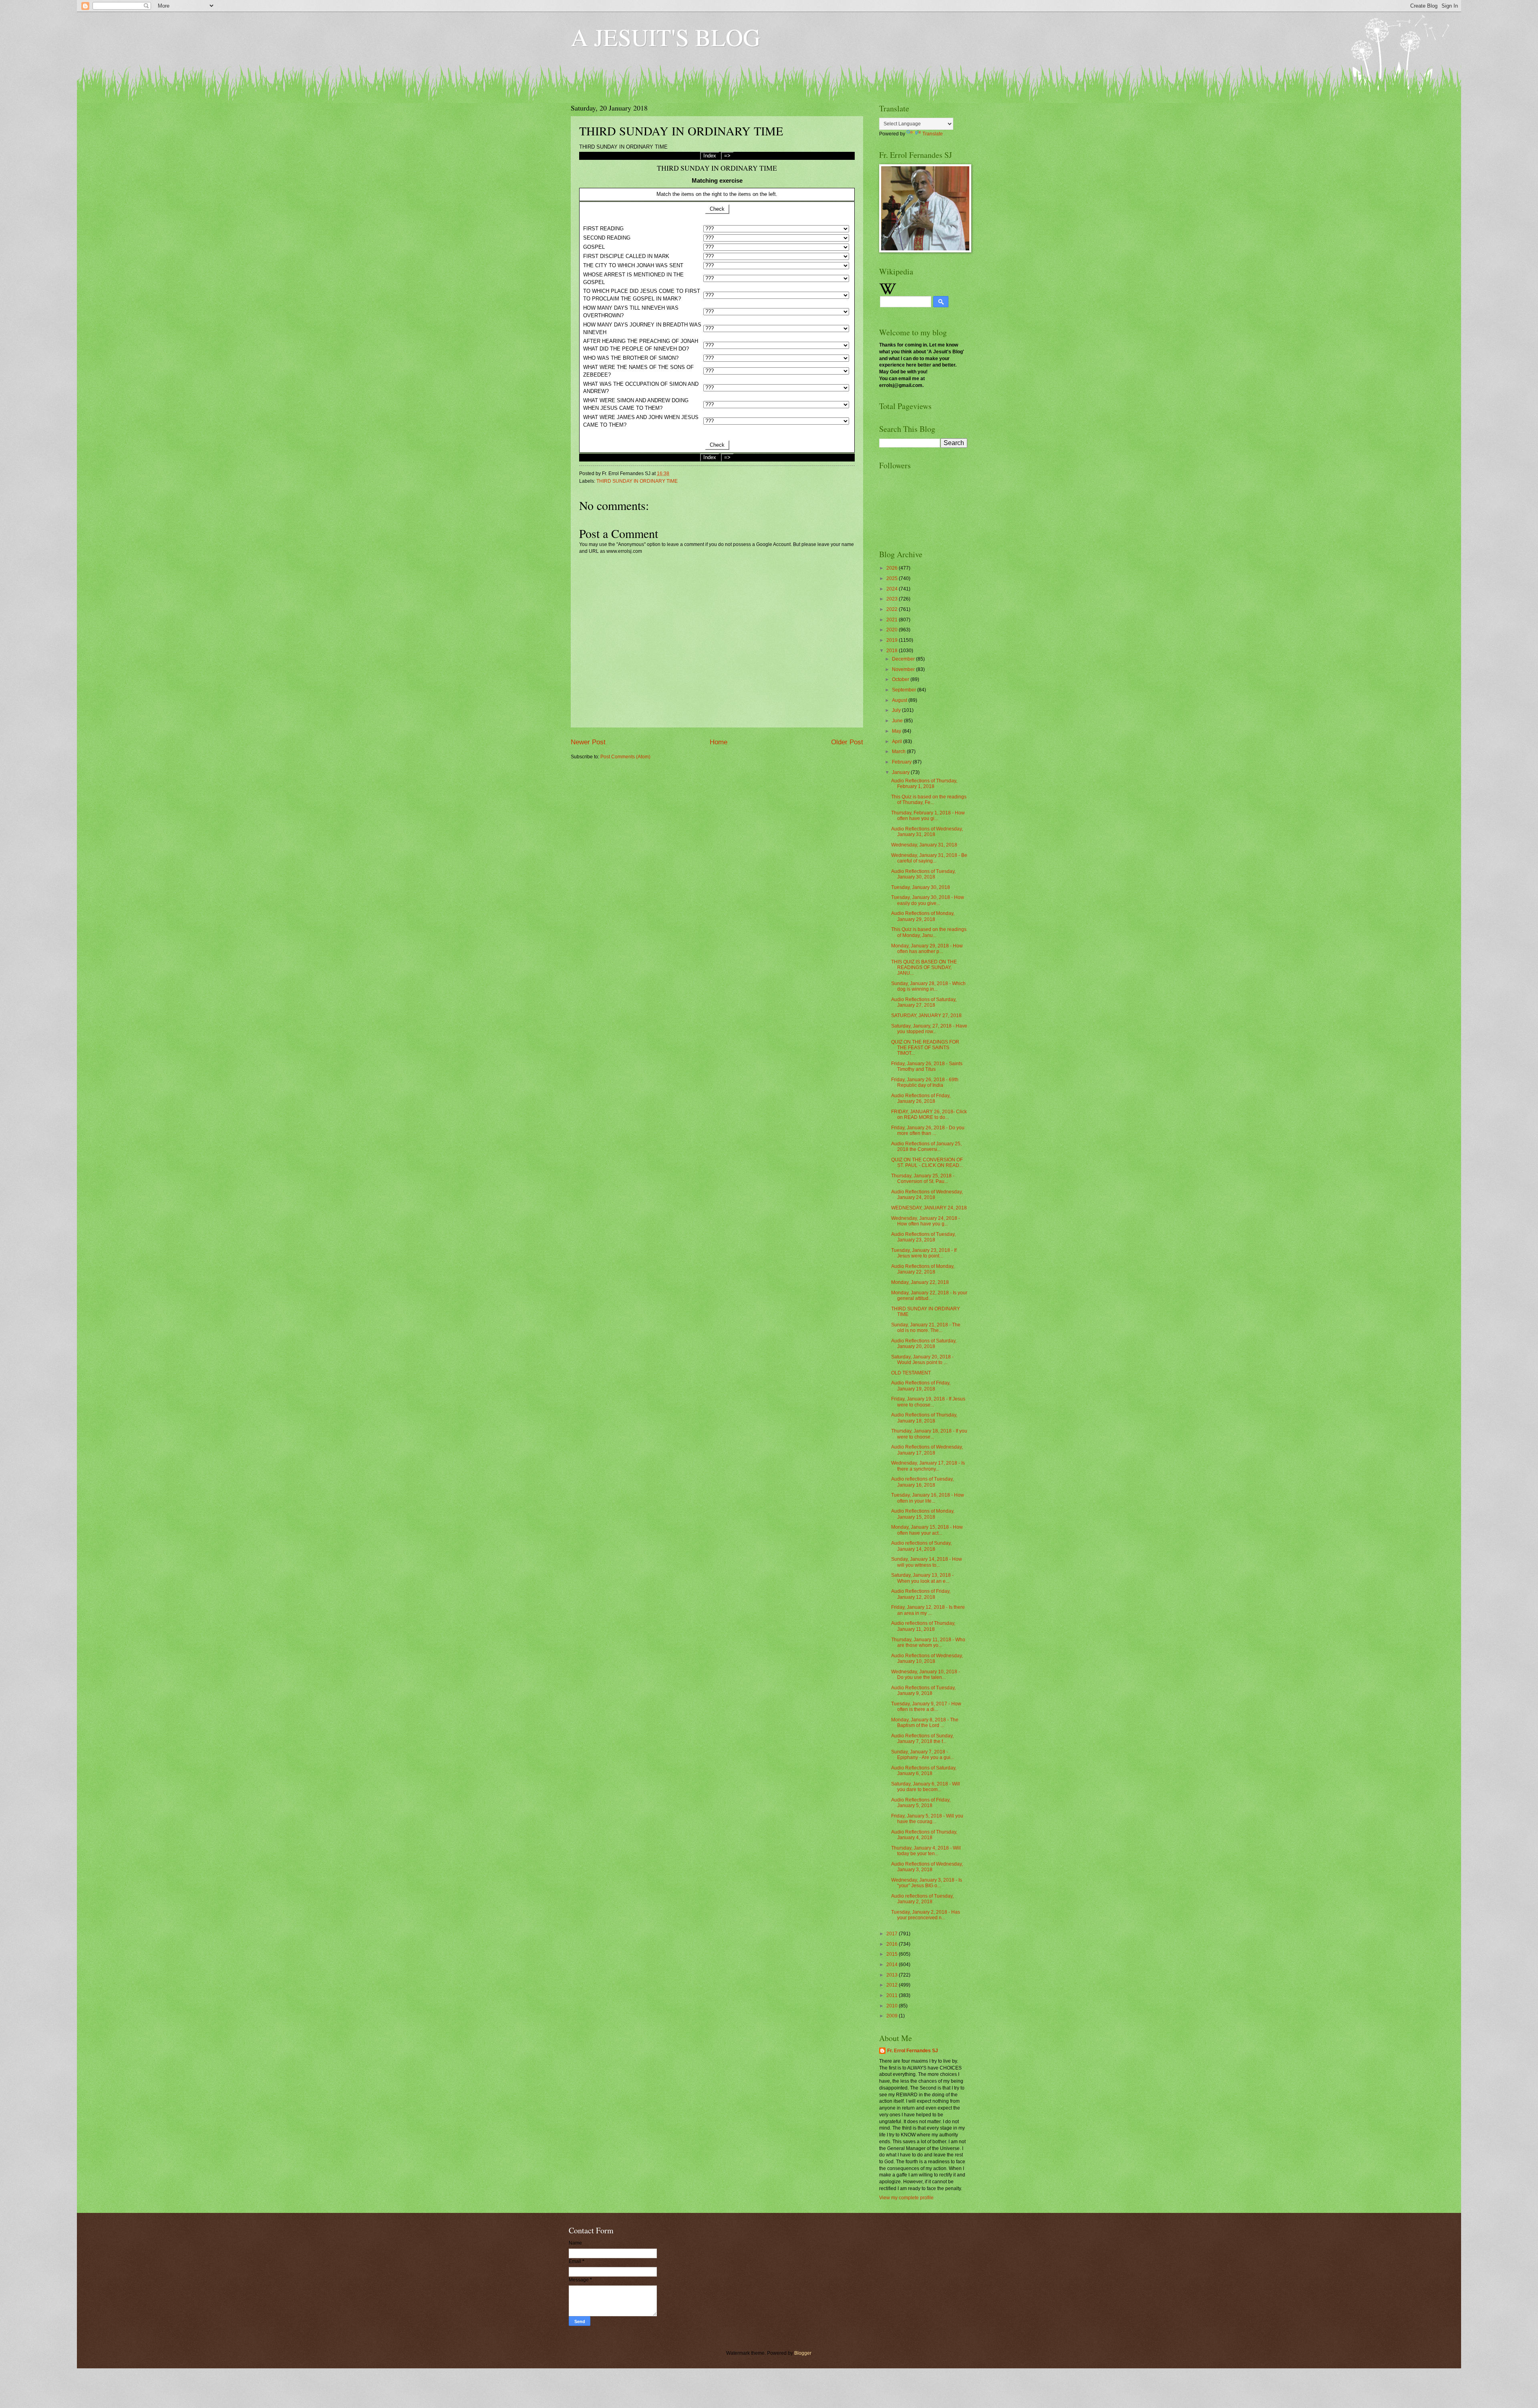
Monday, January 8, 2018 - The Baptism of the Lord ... (925, 1723)
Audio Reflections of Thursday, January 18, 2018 (924, 1418)
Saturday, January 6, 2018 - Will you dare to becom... (926, 1787)
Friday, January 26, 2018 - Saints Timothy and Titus (927, 1066)
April (898, 742)
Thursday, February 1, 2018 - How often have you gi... (928, 816)
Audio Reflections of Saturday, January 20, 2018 (924, 1344)
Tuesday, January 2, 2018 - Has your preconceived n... (926, 1915)
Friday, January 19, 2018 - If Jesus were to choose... (928, 1402)
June (898, 721)
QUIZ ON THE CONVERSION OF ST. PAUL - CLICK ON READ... (927, 1163)
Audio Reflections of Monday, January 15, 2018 (923, 1514)
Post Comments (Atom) (625, 757)
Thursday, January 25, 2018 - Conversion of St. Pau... (923, 1179)
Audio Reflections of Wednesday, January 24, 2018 (927, 1195)
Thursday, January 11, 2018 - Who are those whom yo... (928, 1642)
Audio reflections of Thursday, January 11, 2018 (923, 1626)
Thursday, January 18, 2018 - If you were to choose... (929, 1434)
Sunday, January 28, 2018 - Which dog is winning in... (928, 986)
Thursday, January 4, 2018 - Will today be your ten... (926, 1851)
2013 (893, 1975)
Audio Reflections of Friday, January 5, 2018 (921, 1803)
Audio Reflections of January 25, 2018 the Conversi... (926, 1147)
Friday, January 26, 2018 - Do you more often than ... (928, 1130)
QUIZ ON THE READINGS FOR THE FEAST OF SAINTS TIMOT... (925, 1048)
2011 (893, 1995)
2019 (893, 640)
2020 (893, 630)
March (899, 752)
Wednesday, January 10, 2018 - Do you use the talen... (926, 1675)
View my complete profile (906, 2198)
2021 (893, 620)
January (901, 772)
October (901, 679)
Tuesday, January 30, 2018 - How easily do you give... (928, 900)
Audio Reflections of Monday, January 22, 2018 (923, 1269)
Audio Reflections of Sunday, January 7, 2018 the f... (922, 1739)
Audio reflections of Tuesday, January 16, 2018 (922, 1482)
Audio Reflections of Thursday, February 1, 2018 (924, 784)
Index (710, 156)
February (902, 762)
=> (727, 156)
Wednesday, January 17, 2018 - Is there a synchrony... (928, 1466)
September (905, 690)
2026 (893, 568)
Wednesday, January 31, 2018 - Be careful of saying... (929, 858)
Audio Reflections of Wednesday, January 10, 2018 (927, 1658)
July (897, 710)
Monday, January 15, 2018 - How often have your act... (927, 1530)
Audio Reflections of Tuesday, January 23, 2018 (923, 1237)
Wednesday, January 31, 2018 (924, 845)
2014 (893, 1965)
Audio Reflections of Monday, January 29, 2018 (923, 916)
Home (719, 742)
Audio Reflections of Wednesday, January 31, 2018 (927, 832)
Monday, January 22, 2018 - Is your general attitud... (929, 1296)
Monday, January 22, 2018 (920, 1282)
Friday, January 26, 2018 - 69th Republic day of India (925, 1082)
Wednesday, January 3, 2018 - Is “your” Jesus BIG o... (927, 1883)
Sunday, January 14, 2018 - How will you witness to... (927, 1562)
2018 (893, 651)
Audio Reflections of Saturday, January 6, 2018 (924, 1771)
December (904, 659)
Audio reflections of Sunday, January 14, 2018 (921, 1546)
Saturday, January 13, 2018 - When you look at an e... (922, 1578)
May (897, 731)
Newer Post (588, 742)
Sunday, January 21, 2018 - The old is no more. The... (926, 1328)
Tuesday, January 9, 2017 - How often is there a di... (926, 1707)
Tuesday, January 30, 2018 (921, 887)
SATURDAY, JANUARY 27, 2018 (926, 1016)
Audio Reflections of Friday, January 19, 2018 (921, 1386)
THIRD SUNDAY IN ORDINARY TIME (637, 481)
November (904, 669)
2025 (893, 578)
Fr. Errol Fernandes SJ (913, 2051)
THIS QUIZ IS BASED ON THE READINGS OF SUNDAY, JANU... (924, 968)
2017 (893, 1934)
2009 (893, 2016)
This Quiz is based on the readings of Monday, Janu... (929, 932)
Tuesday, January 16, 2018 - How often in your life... (928, 1498)
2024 (893, 589)
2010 (893, 2006)
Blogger (803, 2353)
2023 (893, 599)
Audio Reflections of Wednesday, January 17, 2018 (927, 1450)
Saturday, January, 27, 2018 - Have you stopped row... (929, 1029)
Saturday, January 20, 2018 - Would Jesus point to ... (922, 1360)
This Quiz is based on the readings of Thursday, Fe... (929, 800)
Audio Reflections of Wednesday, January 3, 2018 (927, 1867)
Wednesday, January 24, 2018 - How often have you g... (926, 1221)
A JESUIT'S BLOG (665, 37)
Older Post (847, 742)
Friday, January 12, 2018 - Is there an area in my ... (928, 1610)
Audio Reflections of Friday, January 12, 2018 (921, 1594)
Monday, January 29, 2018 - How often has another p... (927, 949)
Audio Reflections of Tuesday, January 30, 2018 (923, 874)
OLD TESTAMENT (911, 1373)
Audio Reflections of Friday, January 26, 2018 (921, 1098)
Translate (933, 134)
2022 (893, 609)
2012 (893, 1985)
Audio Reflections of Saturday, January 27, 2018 (924, 1002)
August (900, 700)
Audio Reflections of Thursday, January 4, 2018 (924, 1835)
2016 (893, 1944)
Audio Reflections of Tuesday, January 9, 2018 (923, 1691)
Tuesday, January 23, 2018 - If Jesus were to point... (924, 1253)
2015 (893, 1954)
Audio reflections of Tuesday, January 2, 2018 (922, 1899)
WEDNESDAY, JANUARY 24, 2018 (929, 1208)
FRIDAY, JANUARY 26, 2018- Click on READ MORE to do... (929, 1114)
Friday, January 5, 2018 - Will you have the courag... (927, 1819)
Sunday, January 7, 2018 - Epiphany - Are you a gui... (923, 1755)
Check (717, 209)
